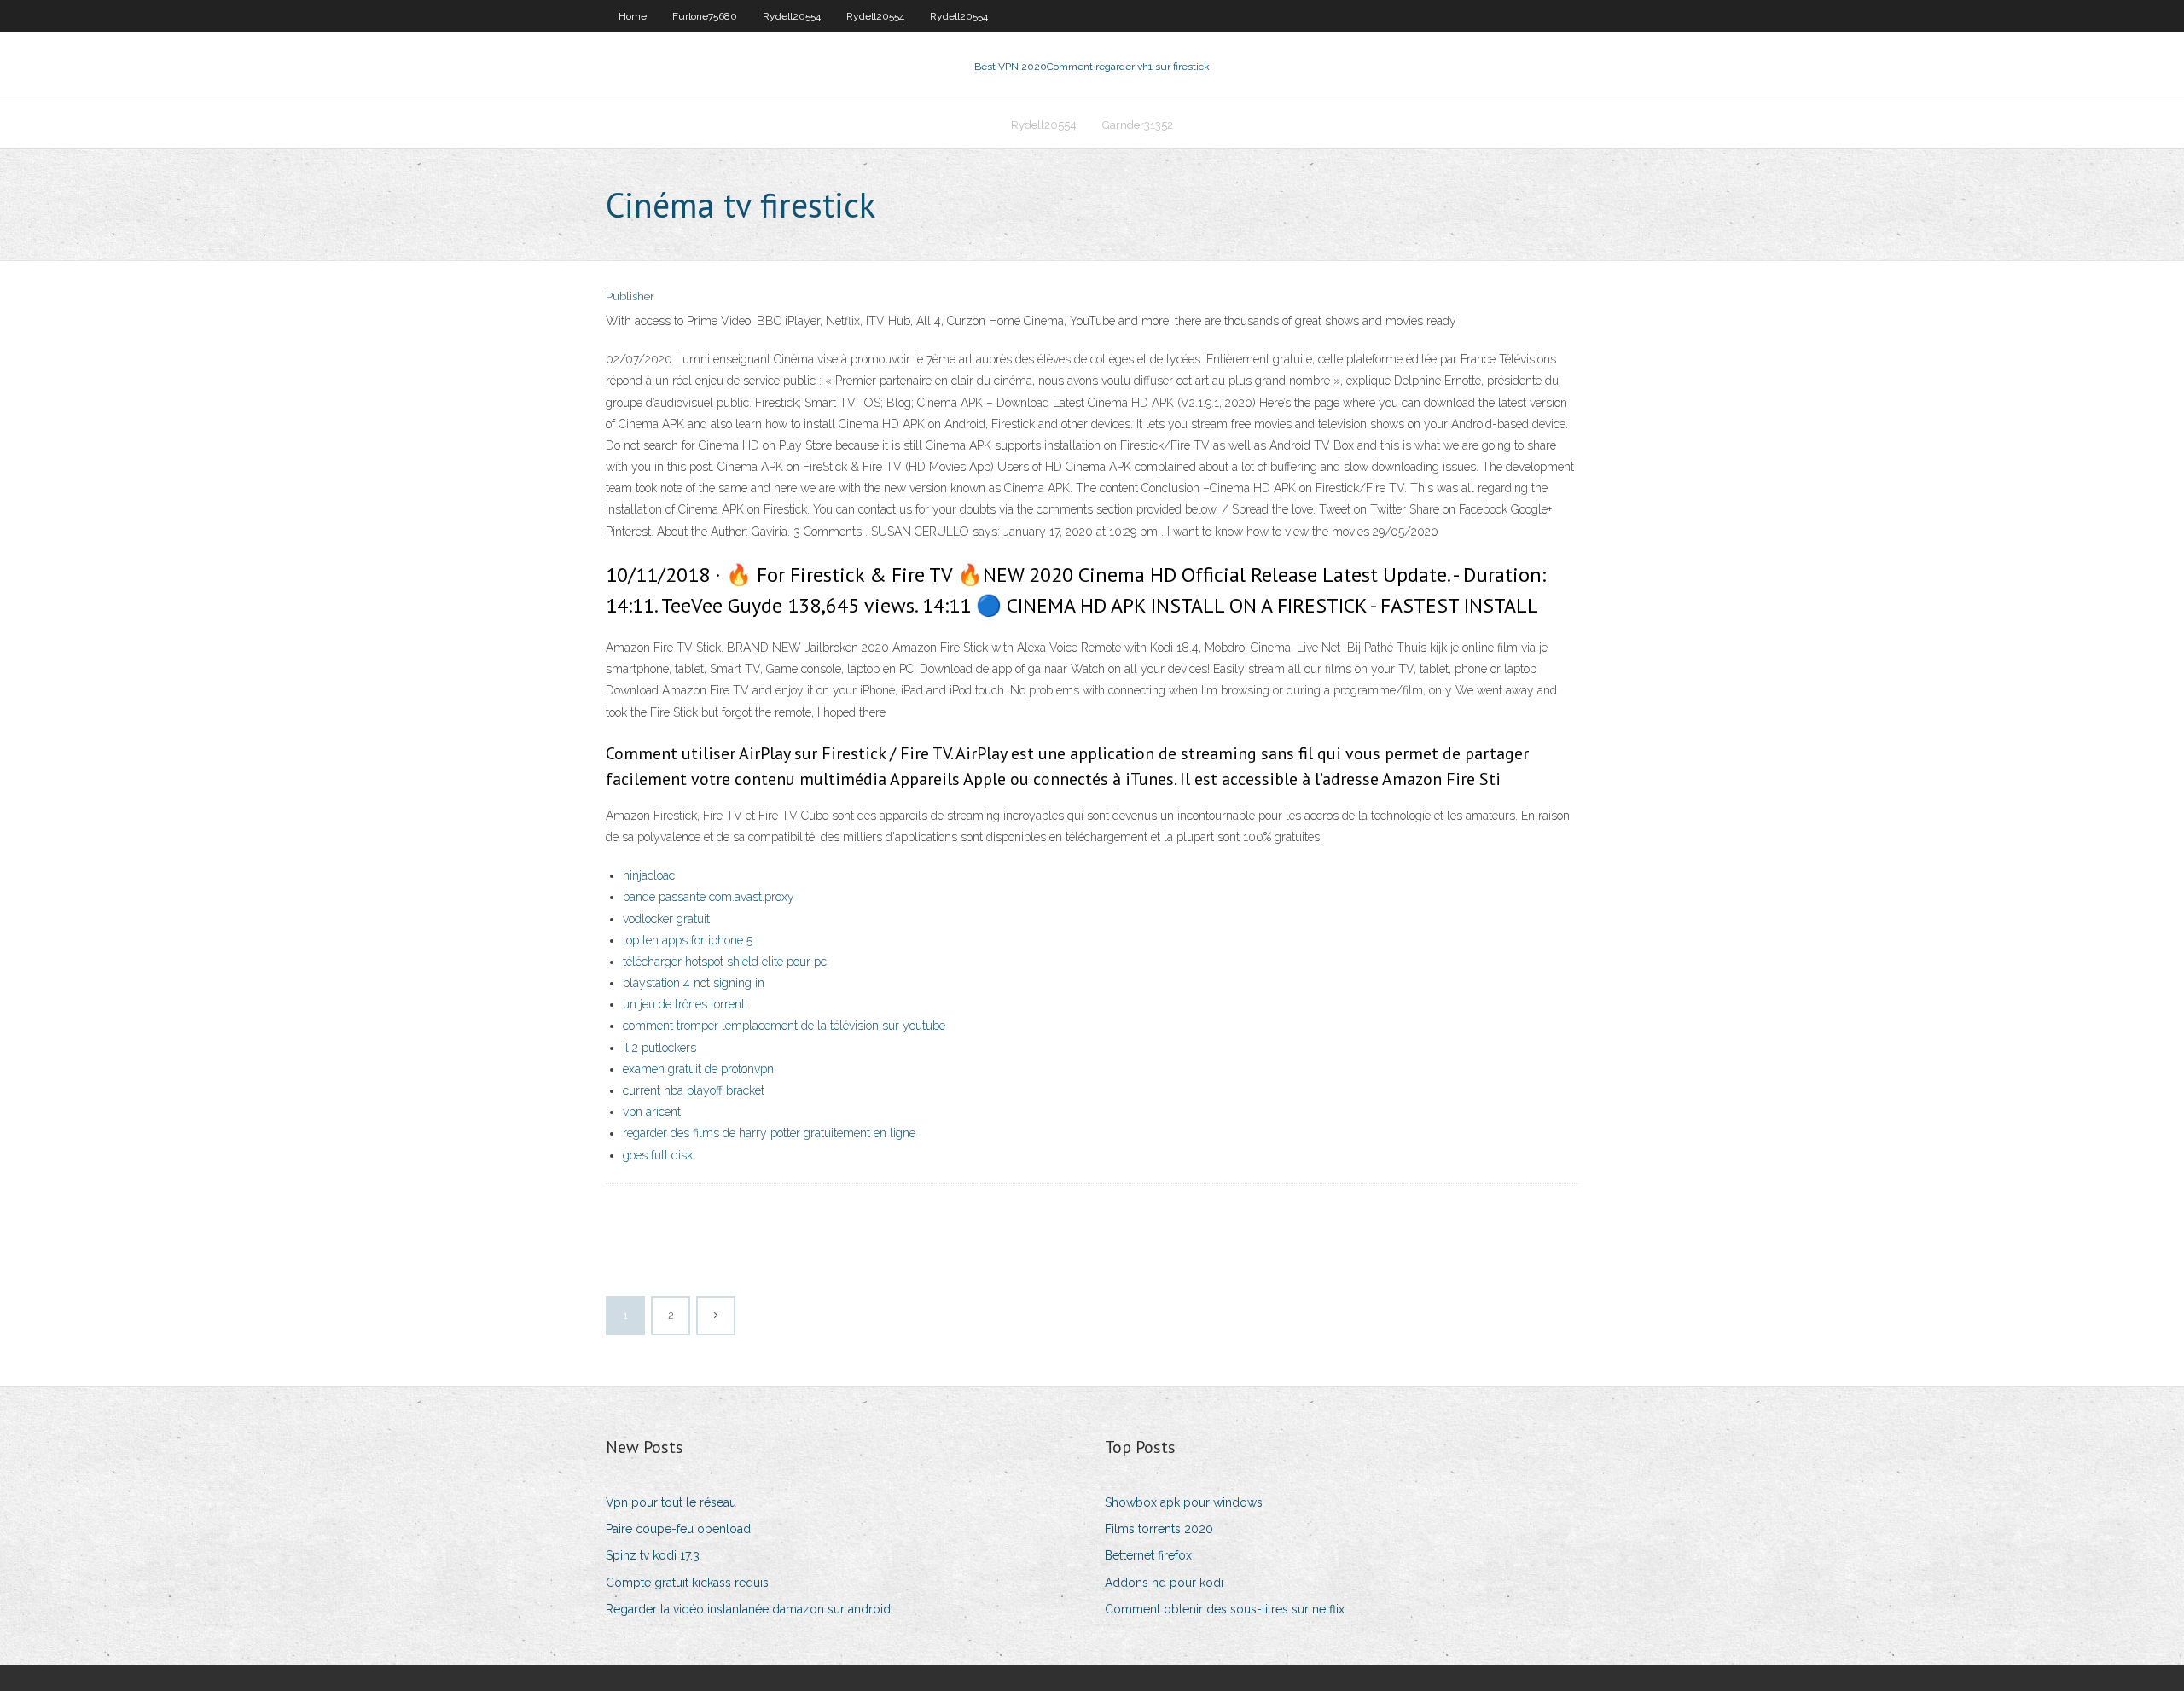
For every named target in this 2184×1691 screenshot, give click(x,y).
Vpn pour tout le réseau (671, 1502)
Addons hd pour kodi (1164, 1583)
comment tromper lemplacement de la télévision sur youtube (784, 1026)
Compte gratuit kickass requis (687, 1583)
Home (633, 16)
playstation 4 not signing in (694, 983)
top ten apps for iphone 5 (688, 940)
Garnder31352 (1138, 125)
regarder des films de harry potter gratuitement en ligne (769, 1133)
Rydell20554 (792, 16)
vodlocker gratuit (666, 919)
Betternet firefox (1148, 1555)
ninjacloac (649, 875)
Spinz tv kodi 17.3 (653, 1555)
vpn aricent (652, 1112)
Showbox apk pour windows (1184, 1502)
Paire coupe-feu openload (678, 1529)
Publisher (630, 296)
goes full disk (658, 1155)
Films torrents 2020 (1159, 1529)
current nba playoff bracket (694, 1090)
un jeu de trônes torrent (684, 1004)
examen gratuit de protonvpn (698, 1069)
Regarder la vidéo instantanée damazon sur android (748, 1609)
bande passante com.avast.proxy (709, 897)
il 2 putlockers (659, 1048)
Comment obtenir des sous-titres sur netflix (1225, 1609)
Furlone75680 (705, 16)
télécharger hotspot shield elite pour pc (725, 962)
